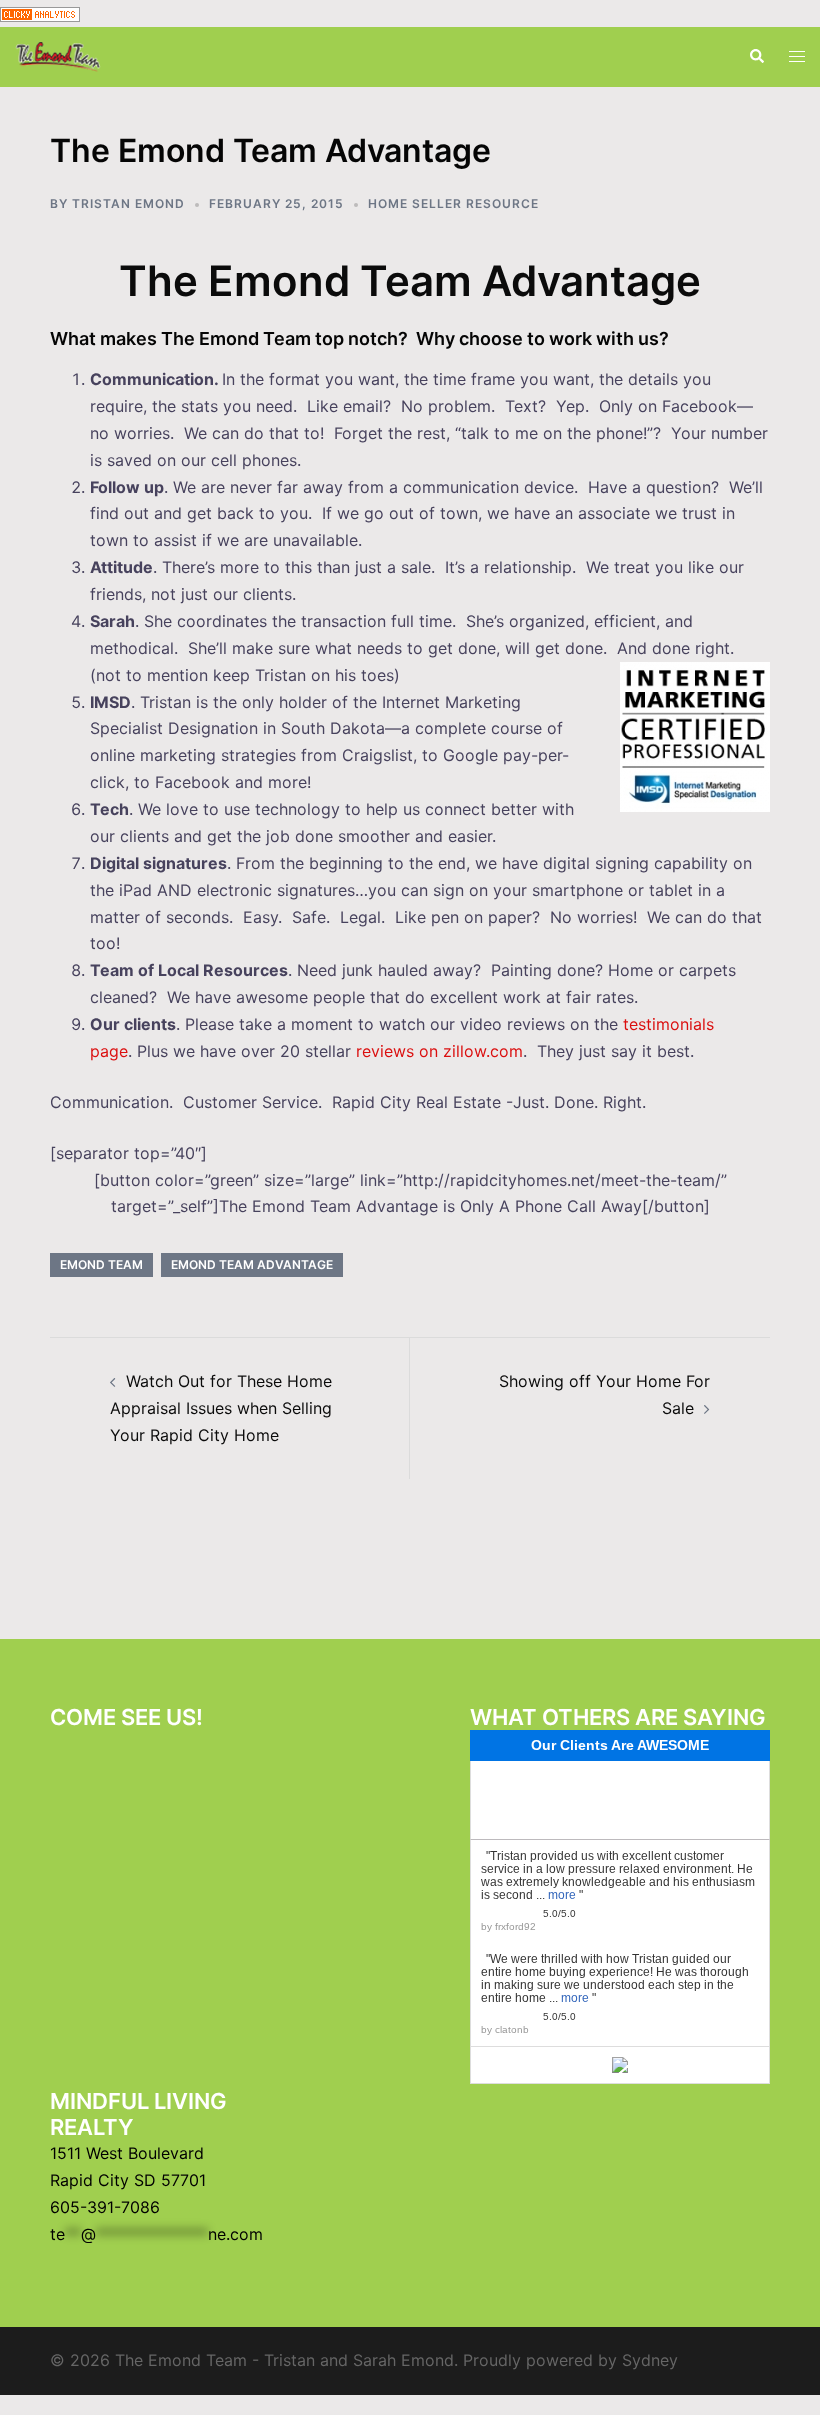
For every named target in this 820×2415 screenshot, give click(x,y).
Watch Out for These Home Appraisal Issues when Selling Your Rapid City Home (221, 1408)
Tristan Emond (128, 203)
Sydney (650, 2360)
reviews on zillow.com (439, 1051)
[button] (756, 57)
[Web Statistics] (40, 13)
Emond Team (101, 1264)
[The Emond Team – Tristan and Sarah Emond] (58, 55)
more (562, 1895)
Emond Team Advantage (252, 1264)
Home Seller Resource (453, 203)
